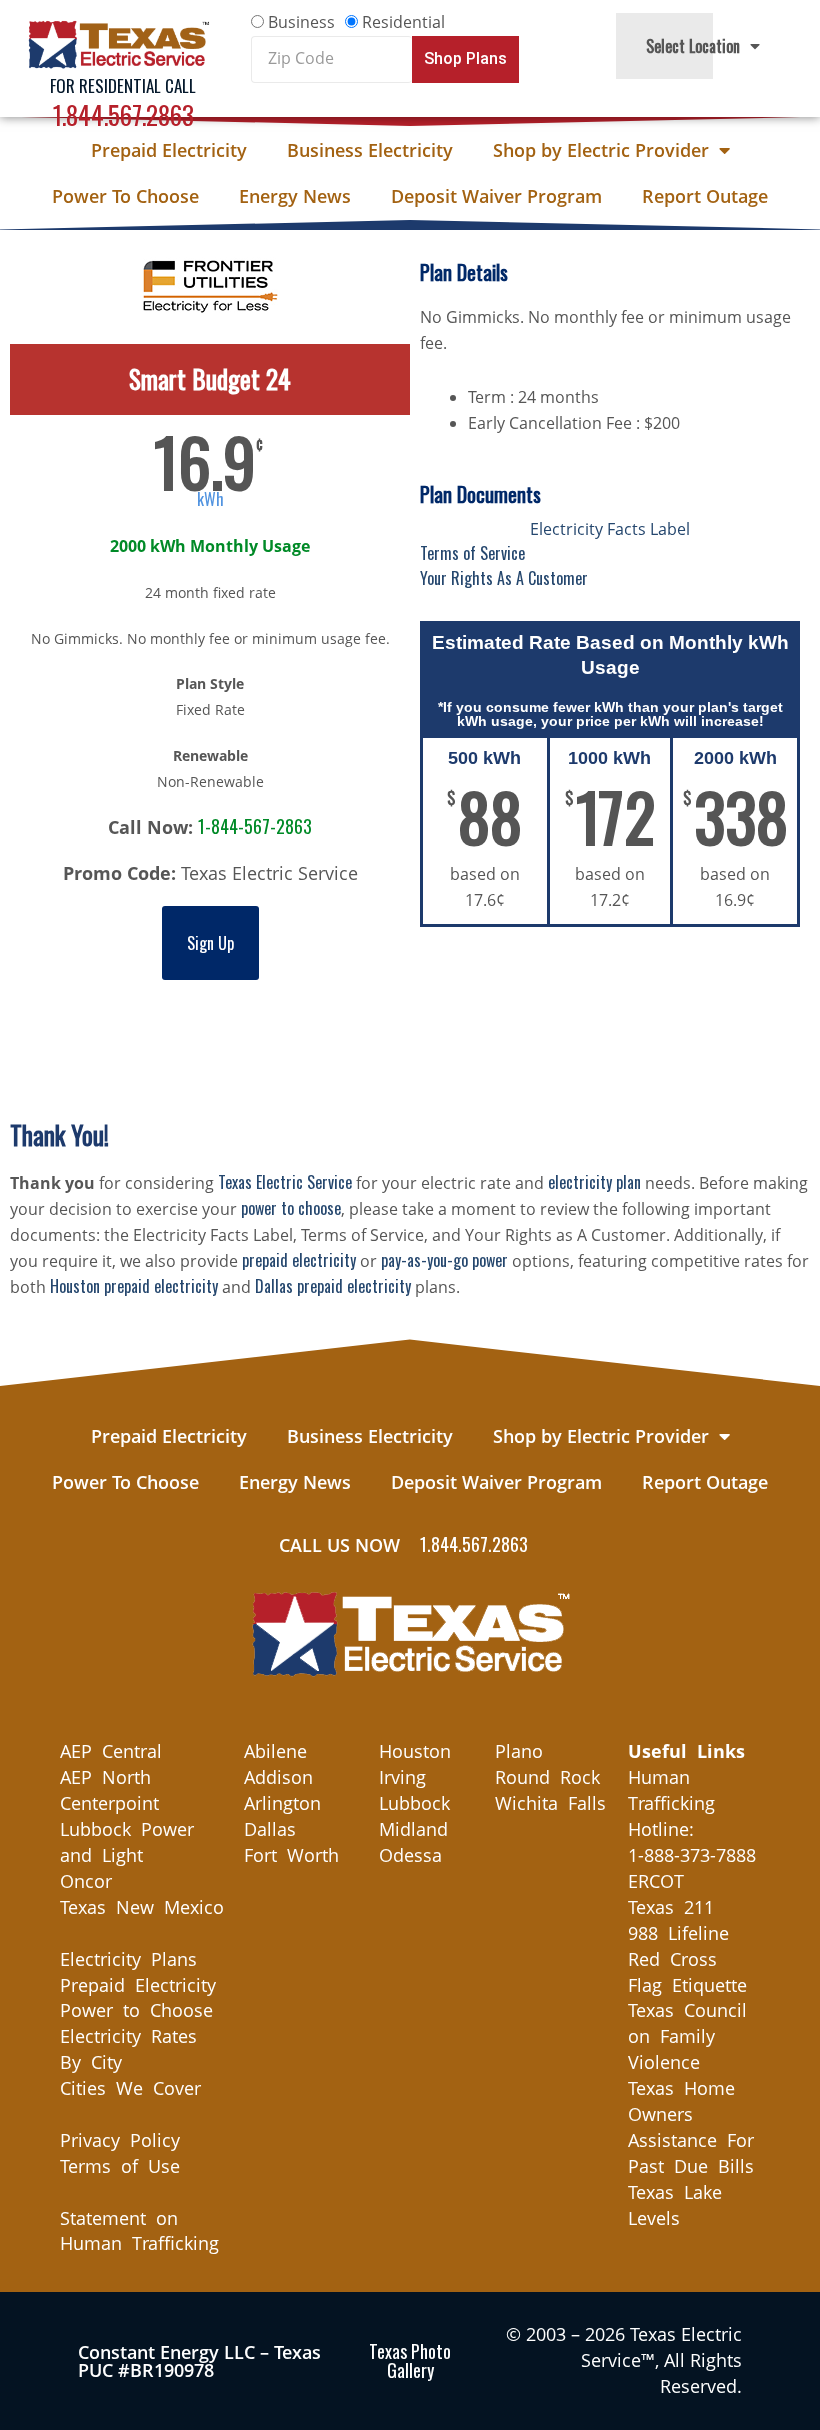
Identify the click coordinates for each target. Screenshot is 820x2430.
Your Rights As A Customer (504, 578)
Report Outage (705, 196)
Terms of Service (472, 553)
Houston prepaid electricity (134, 1286)
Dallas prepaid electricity (333, 1286)
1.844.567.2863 (123, 114)
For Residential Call (123, 85)
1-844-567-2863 (255, 826)
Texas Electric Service (285, 1182)
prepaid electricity (299, 1260)
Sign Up (210, 943)
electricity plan (594, 1182)
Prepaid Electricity (169, 150)
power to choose (291, 1208)
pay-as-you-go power (444, 1260)
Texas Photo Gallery (410, 2360)
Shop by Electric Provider (601, 150)
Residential (403, 22)
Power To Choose (125, 196)
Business (301, 22)
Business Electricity (370, 150)
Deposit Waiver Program (496, 196)
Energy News (295, 196)
